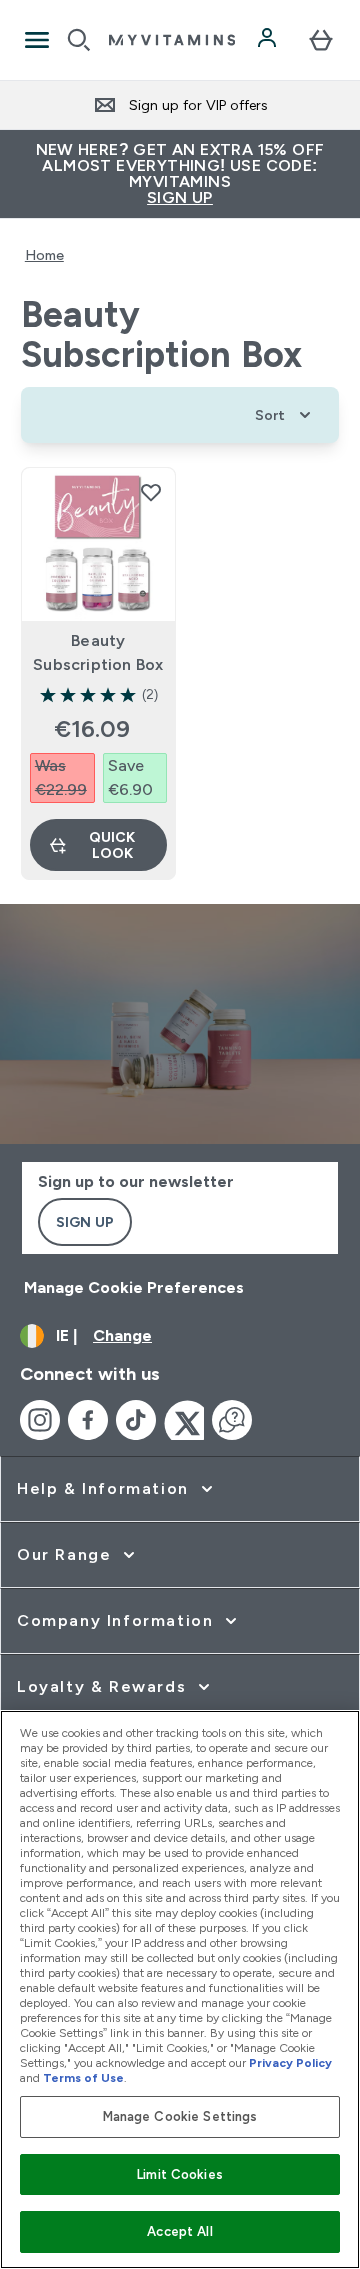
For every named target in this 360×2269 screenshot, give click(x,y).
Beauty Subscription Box (98, 652)
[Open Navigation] (37, 40)
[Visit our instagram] (40, 1420)
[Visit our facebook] (88, 1420)
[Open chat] (232, 1420)
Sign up (85, 1222)
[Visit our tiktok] (136, 1420)
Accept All (179, 2231)
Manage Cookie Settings (180, 2116)
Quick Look (112, 845)
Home (44, 255)
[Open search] (79, 40)
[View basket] (321, 40)
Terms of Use (83, 2078)
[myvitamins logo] (172, 40)
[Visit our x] (184, 1420)
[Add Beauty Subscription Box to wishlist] (151, 492)
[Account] (269, 40)
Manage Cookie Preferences (134, 1287)
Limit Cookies (180, 2174)
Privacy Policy (290, 2063)
